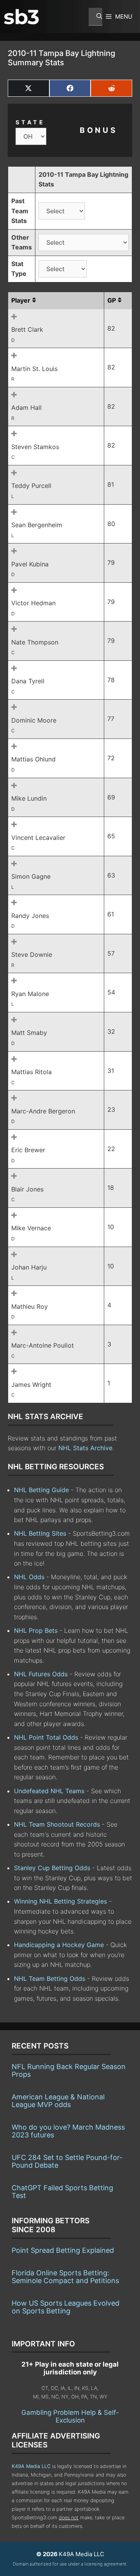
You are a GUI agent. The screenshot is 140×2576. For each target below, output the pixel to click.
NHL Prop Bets (36, 1630)
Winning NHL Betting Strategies (60, 1901)
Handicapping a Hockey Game (59, 1945)
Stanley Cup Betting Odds (52, 1868)
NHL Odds (29, 1577)
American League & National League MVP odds (58, 2101)
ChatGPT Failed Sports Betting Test (62, 2192)
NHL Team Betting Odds (50, 1979)
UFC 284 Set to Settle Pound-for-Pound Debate (67, 2161)
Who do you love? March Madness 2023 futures (68, 2131)
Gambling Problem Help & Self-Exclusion (70, 2416)
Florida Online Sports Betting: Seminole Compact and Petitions (65, 2277)
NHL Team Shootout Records (57, 1824)
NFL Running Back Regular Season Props (69, 2070)
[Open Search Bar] (95, 17)
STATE (30, 122)
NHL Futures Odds (41, 1674)
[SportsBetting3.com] (21, 17)
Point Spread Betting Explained (63, 2250)
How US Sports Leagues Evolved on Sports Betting (66, 2307)
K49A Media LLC (31, 2466)
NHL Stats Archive (85, 1448)
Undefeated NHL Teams (49, 1791)
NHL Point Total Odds (46, 1737)
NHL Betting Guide (41, 1490)
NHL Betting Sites (40, 1533)
